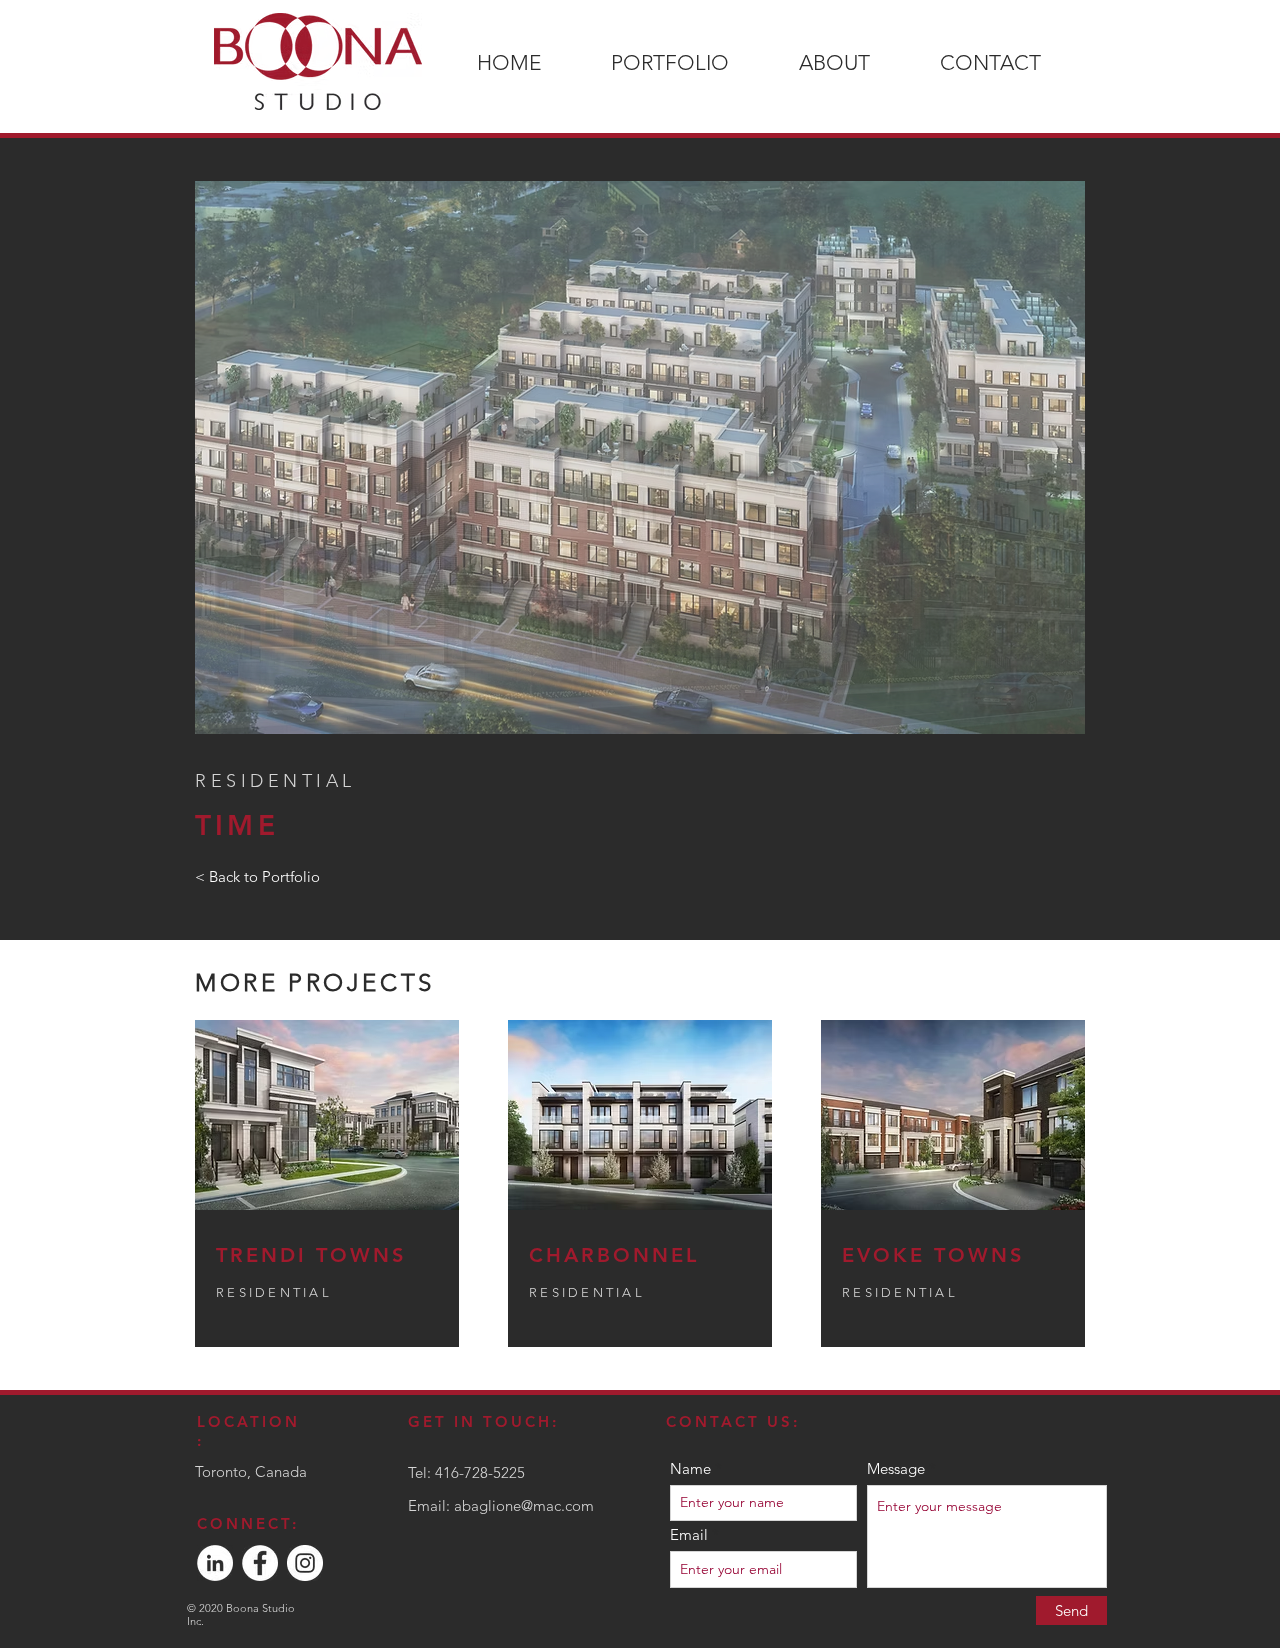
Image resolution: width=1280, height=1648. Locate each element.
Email (689, 1534)
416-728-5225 (480, 1472)
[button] (640, 457)
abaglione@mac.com (524, 1505)
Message (896, 1468)
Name (690, 1468)
